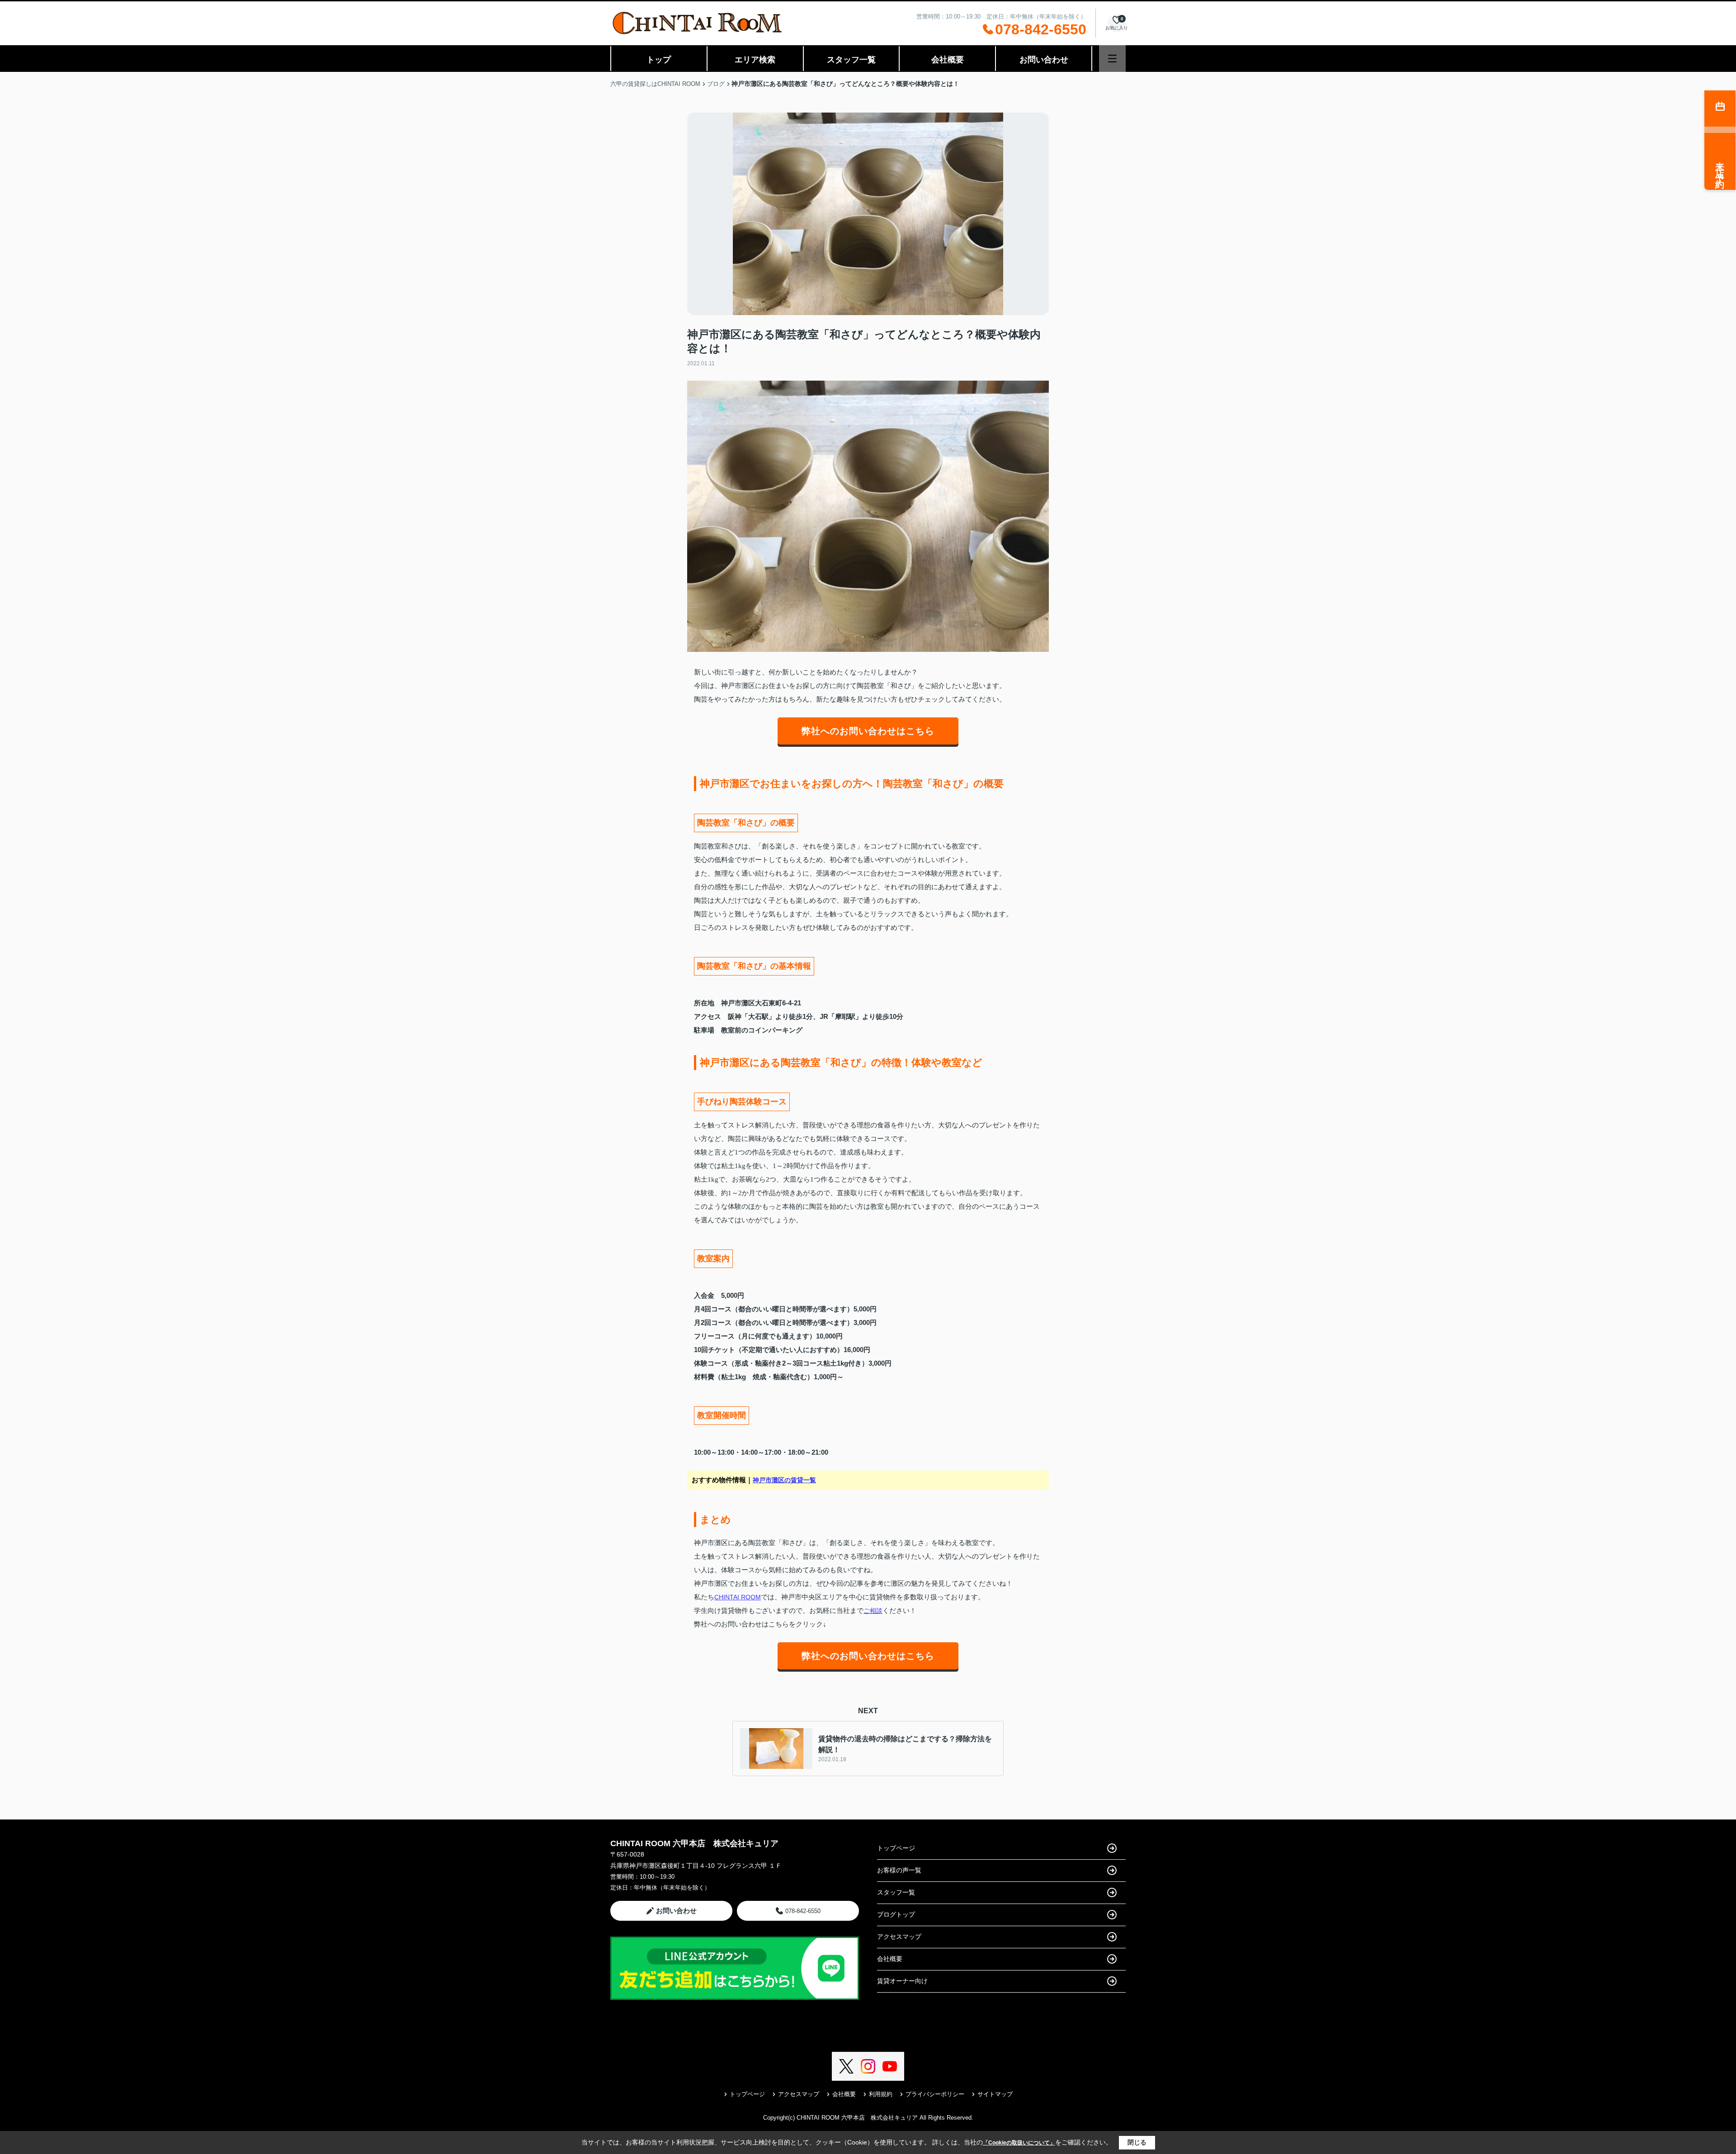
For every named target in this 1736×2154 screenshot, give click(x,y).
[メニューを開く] (1112, 59)
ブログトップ (896, 1914)
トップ (659, 60)
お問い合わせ (1044, 60)
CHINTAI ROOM (738, 1597)
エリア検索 (755, 60)
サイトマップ (995, 2094)
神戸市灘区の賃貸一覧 (784, 1480)
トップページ (896, 1848)
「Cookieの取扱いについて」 (1019, 2143)
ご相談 (873, 1611)
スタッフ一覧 (851, 60)
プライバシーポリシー (935, 2094)
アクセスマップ (899, 1937)
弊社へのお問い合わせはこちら (868, 731)
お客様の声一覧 (899, 1870)
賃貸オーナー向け (902, 1981)
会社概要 (948, 60)
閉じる (1137, 2142)
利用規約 (881, 2094)
